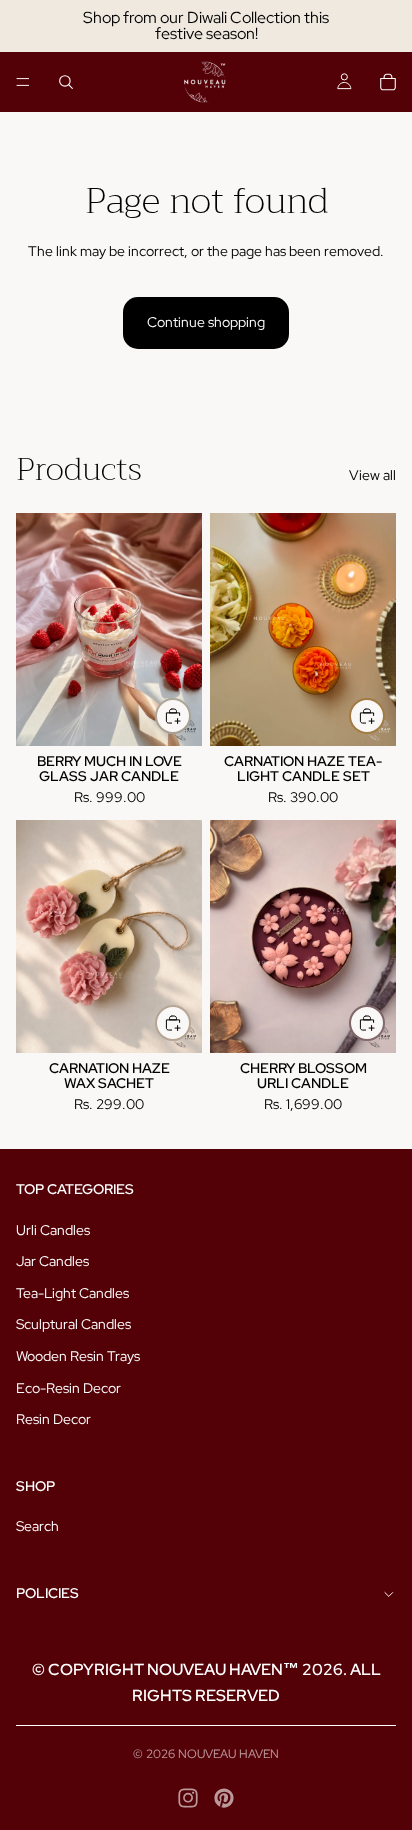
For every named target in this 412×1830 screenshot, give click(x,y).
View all (372, 475)
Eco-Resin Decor (68, 1388)
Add (190, 716)
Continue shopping (206, 322)
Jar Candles (52, 1261)
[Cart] (388, 82)
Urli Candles (53, 1230)
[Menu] (23, 82)
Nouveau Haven (228, 1754)
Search (37, 1526)
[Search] (66, 82)
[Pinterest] (224, 1798)
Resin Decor (53, 1419)
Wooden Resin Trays (78, 1356)
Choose (190, 1023)
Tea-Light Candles (72, 1293)
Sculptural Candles (73, 1324)
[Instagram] (188, 1798)
